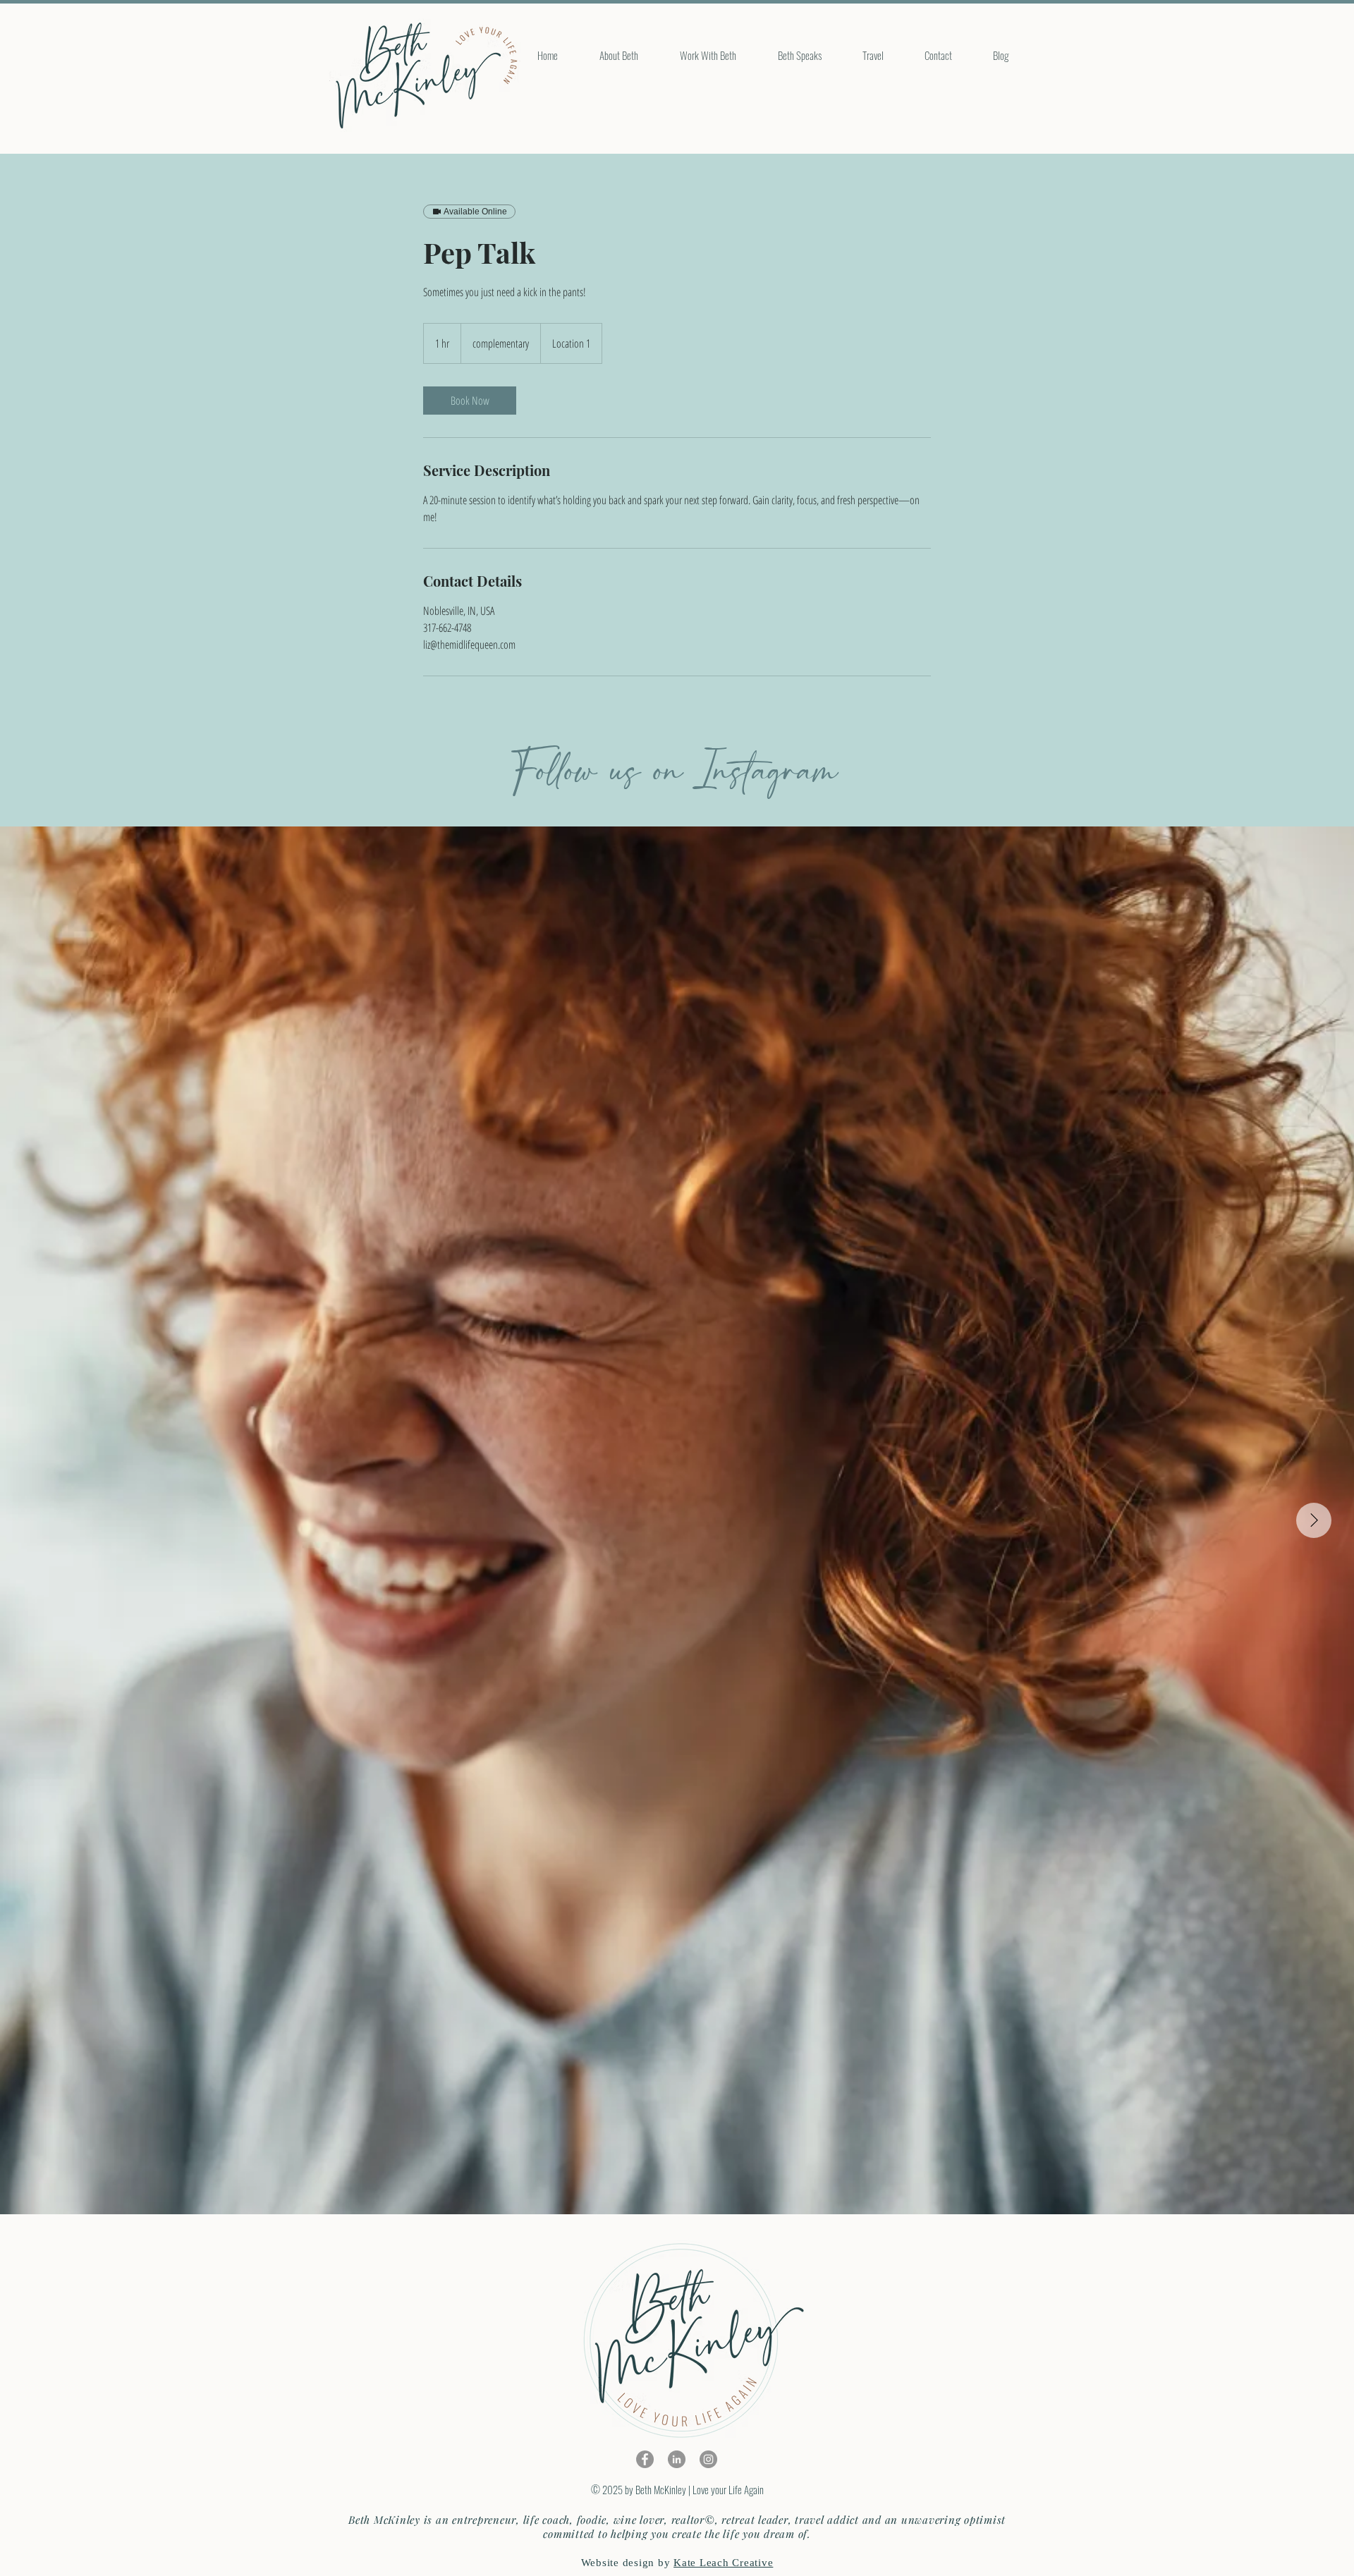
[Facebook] (645, 2459)
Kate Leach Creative (723, 2563)
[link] (470, 401)
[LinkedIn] (677, 2459)
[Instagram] (708, 2459)
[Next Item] (1314, 1520)
